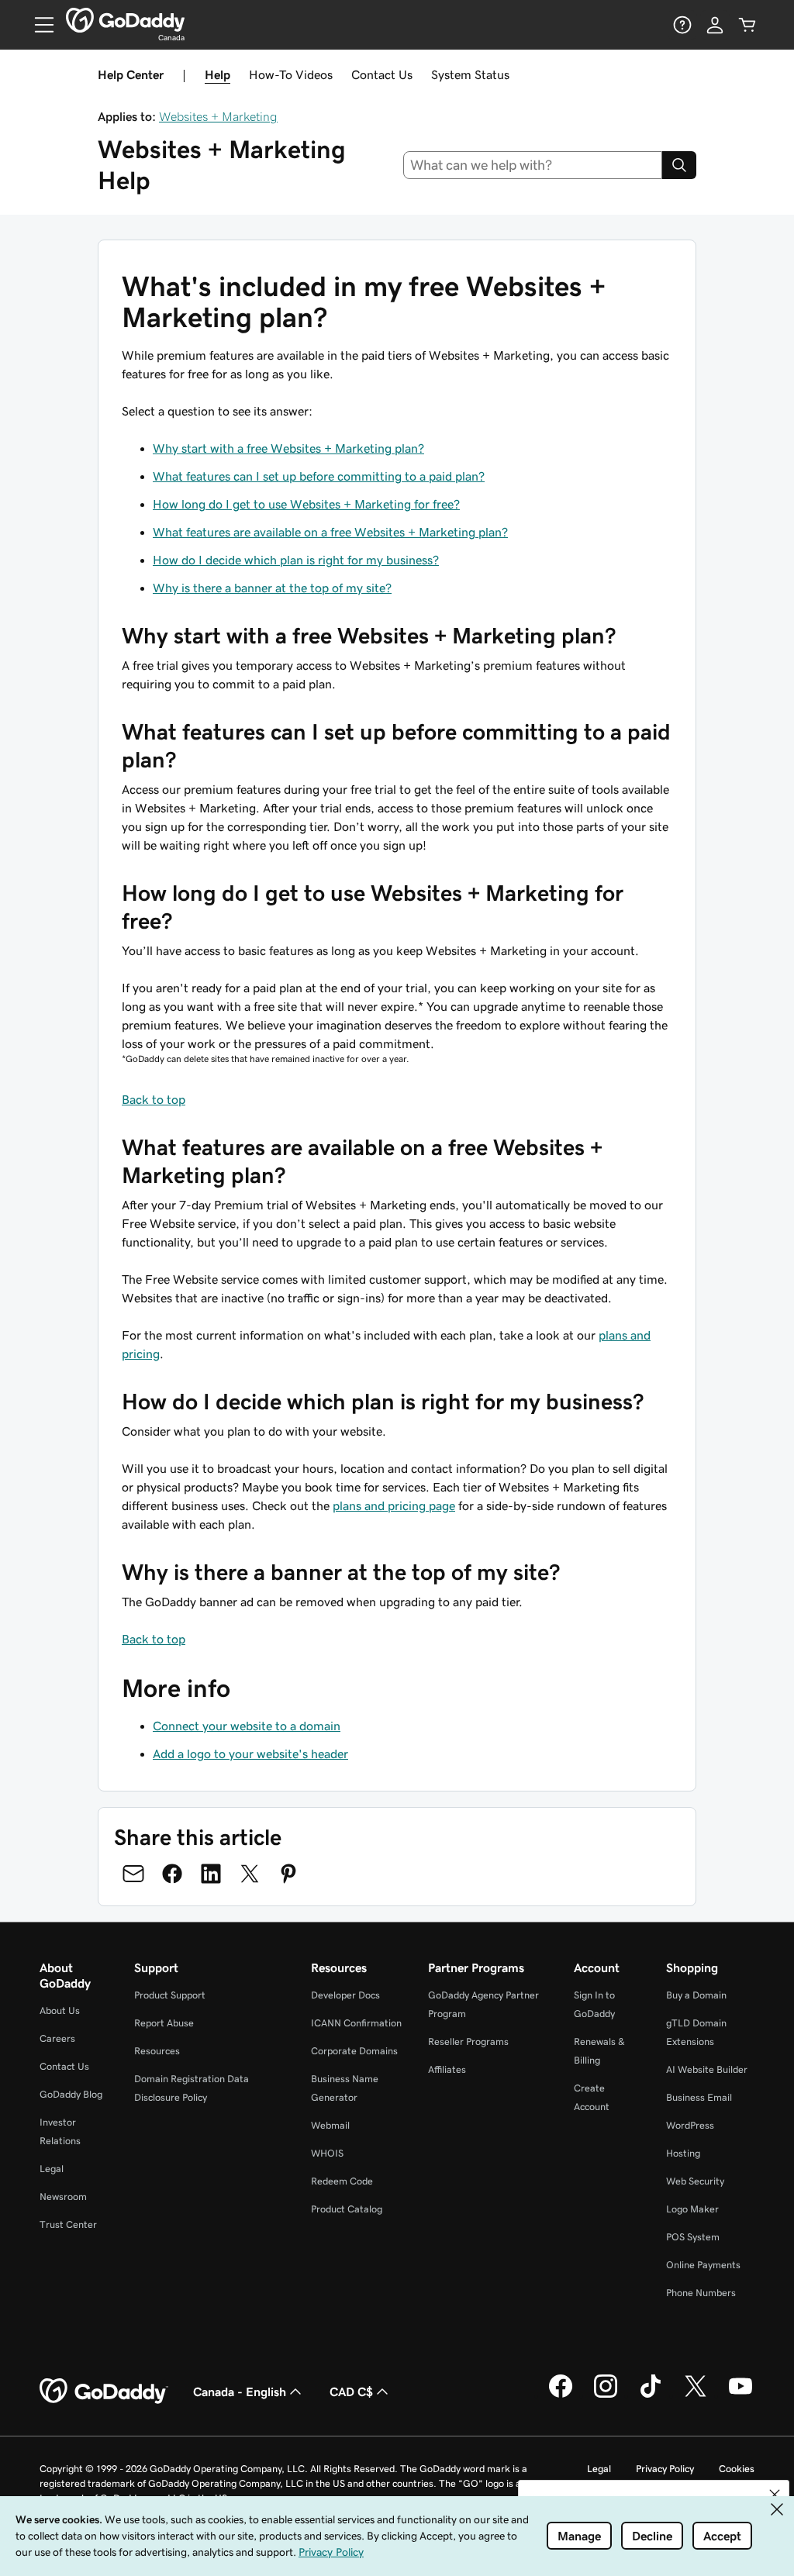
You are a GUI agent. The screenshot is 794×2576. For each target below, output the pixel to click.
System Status (470, 74)
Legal (52, 2169)
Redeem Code (342, 2181)
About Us (60, 2010)
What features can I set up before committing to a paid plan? (319, 476)
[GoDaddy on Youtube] (740, 2395)
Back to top (154, 1099)
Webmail (330, 2125)
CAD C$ (351, 2392)
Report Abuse (164, 2023)
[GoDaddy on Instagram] (606, 2395)
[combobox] (533, 165)
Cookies (737, 2469)
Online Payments (703, 2265)
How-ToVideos (291, 74)
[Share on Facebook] (172, 1874)
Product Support (170, 1995)
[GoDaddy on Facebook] (561, 2395)
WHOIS (327, 2153)
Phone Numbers (701, 2293)
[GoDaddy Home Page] (104, 2392)
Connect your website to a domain (247, 1726)
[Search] (679, 165)
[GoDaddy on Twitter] (696, 2395)
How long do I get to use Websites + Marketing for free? (306, 504)
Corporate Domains (354, 2051)
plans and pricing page (394, 1505)
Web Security (695, 2181)
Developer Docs (345, 1995)
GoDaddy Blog (71, 2094)
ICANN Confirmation (356, 2023)
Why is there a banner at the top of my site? (272, 588)
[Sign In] (715, 25)
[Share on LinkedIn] (211, 1874)
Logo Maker (692, 2209)
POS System (693, 2237)
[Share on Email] (133, 1874)
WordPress (690, 2125)
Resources (157, 2051)
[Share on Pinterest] (288, 1874)
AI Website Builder (707, 2069)
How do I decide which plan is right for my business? (296, 560)
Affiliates (447, 2069)
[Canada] (125, 20)
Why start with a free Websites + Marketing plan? (288, 448)
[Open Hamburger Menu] (38, 25)
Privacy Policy (665, 2469)
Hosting (683, 2153)
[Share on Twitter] (250, 1874)
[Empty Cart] (747, 25)
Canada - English (240, 2392)
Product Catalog (347, 2209)
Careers (57, 2038)
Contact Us (382, 74)
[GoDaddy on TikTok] (651, 2395)
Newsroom (63, 2197)
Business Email (699, 2097)
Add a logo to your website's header (250, 1754)
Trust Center (68, 2224)
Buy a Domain (696, 1995)
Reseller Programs (468, 2041)
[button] (775, 2495)
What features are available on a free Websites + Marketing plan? (330, 532)
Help (217, 74)
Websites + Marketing (218, 116)
